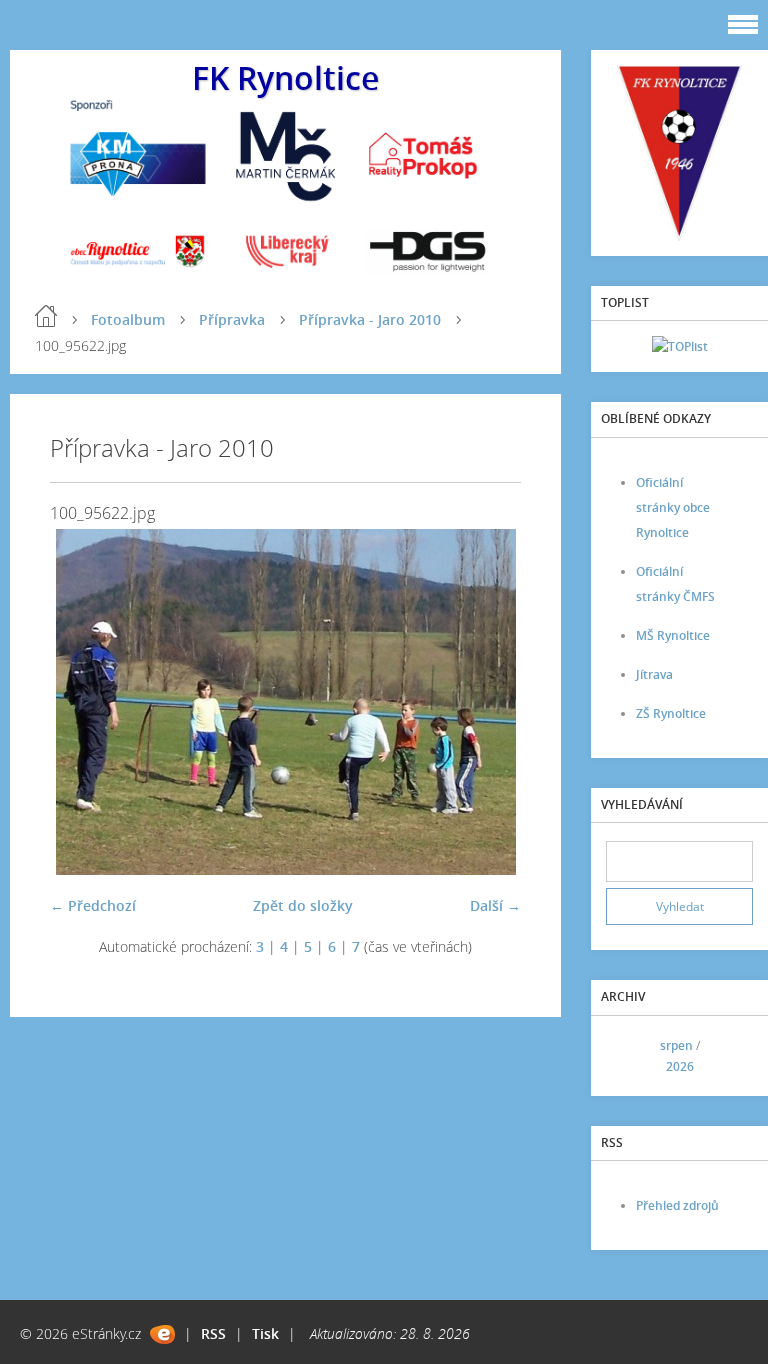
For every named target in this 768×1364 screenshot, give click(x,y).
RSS (213, 1333)
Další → (495, 905)
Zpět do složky (303, 905)
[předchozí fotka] (82, 702)
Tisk (265, 1333)
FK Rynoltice (285, 77)
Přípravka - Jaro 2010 (370, 319)
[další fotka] (488, 702)
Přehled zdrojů (677, 1205)
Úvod (46, 316)
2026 (680, 1066)
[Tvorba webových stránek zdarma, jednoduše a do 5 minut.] (162, 1334)
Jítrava (654, 674)
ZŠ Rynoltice (671, 713)
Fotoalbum (128, 319)
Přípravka (232, 319)
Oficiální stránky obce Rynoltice (673, 507)
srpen (676, 1045)
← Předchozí (93, 905)
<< (628, 1055)
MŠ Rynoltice (673, 635)
